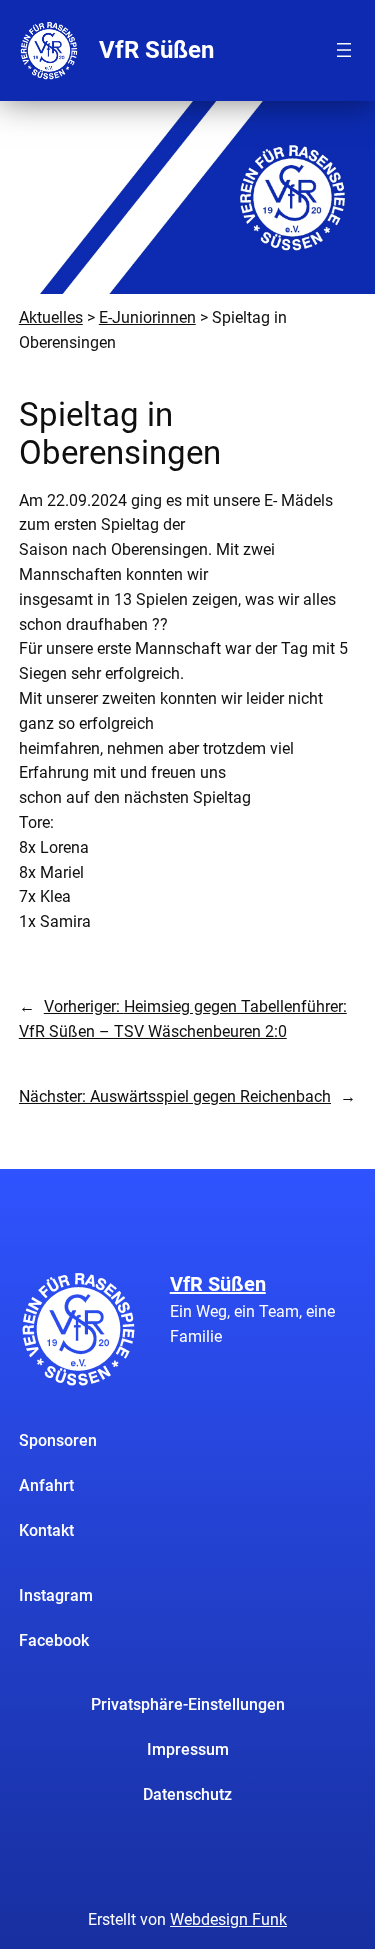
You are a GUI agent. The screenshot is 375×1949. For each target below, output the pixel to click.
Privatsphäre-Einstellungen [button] (188, 1704)
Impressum (188, 1749)
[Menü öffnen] (344, 50)
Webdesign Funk (228, 1919)
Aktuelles (51, 317)
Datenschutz (187, 1794)
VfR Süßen (156, 49)
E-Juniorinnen (147, 317)
